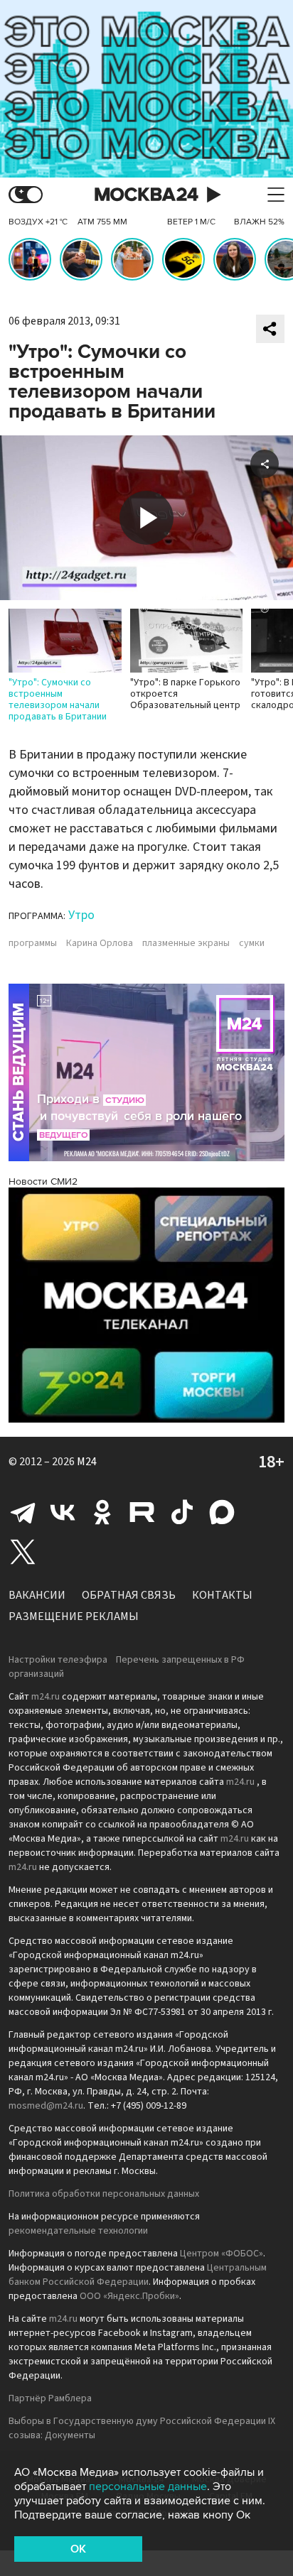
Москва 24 (146, 195)
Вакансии (37, 1595)
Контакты (222, 1595)
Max (222, 1512)
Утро (81, 915)
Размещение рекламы (74, 1616)
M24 (87, 1462)
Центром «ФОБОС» (222, 2254)
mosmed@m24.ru (46, 2106)
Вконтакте (63, 1512)
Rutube (142, 1512)
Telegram (23, 1512)
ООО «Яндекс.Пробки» (129, 2296)
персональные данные (148, 2487)
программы (33, 943)
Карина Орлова (100, 943)
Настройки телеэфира (58, 1660)
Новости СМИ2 (43, 1181)
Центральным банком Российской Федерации (138, 2275)
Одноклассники (102, 1512)
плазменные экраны (186, 943)
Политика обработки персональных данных (104, 2194)
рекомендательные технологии (78, 2231)
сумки (252, 943)
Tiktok (182, 1512)
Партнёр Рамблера (50, 2398)
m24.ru (46, 1697)
